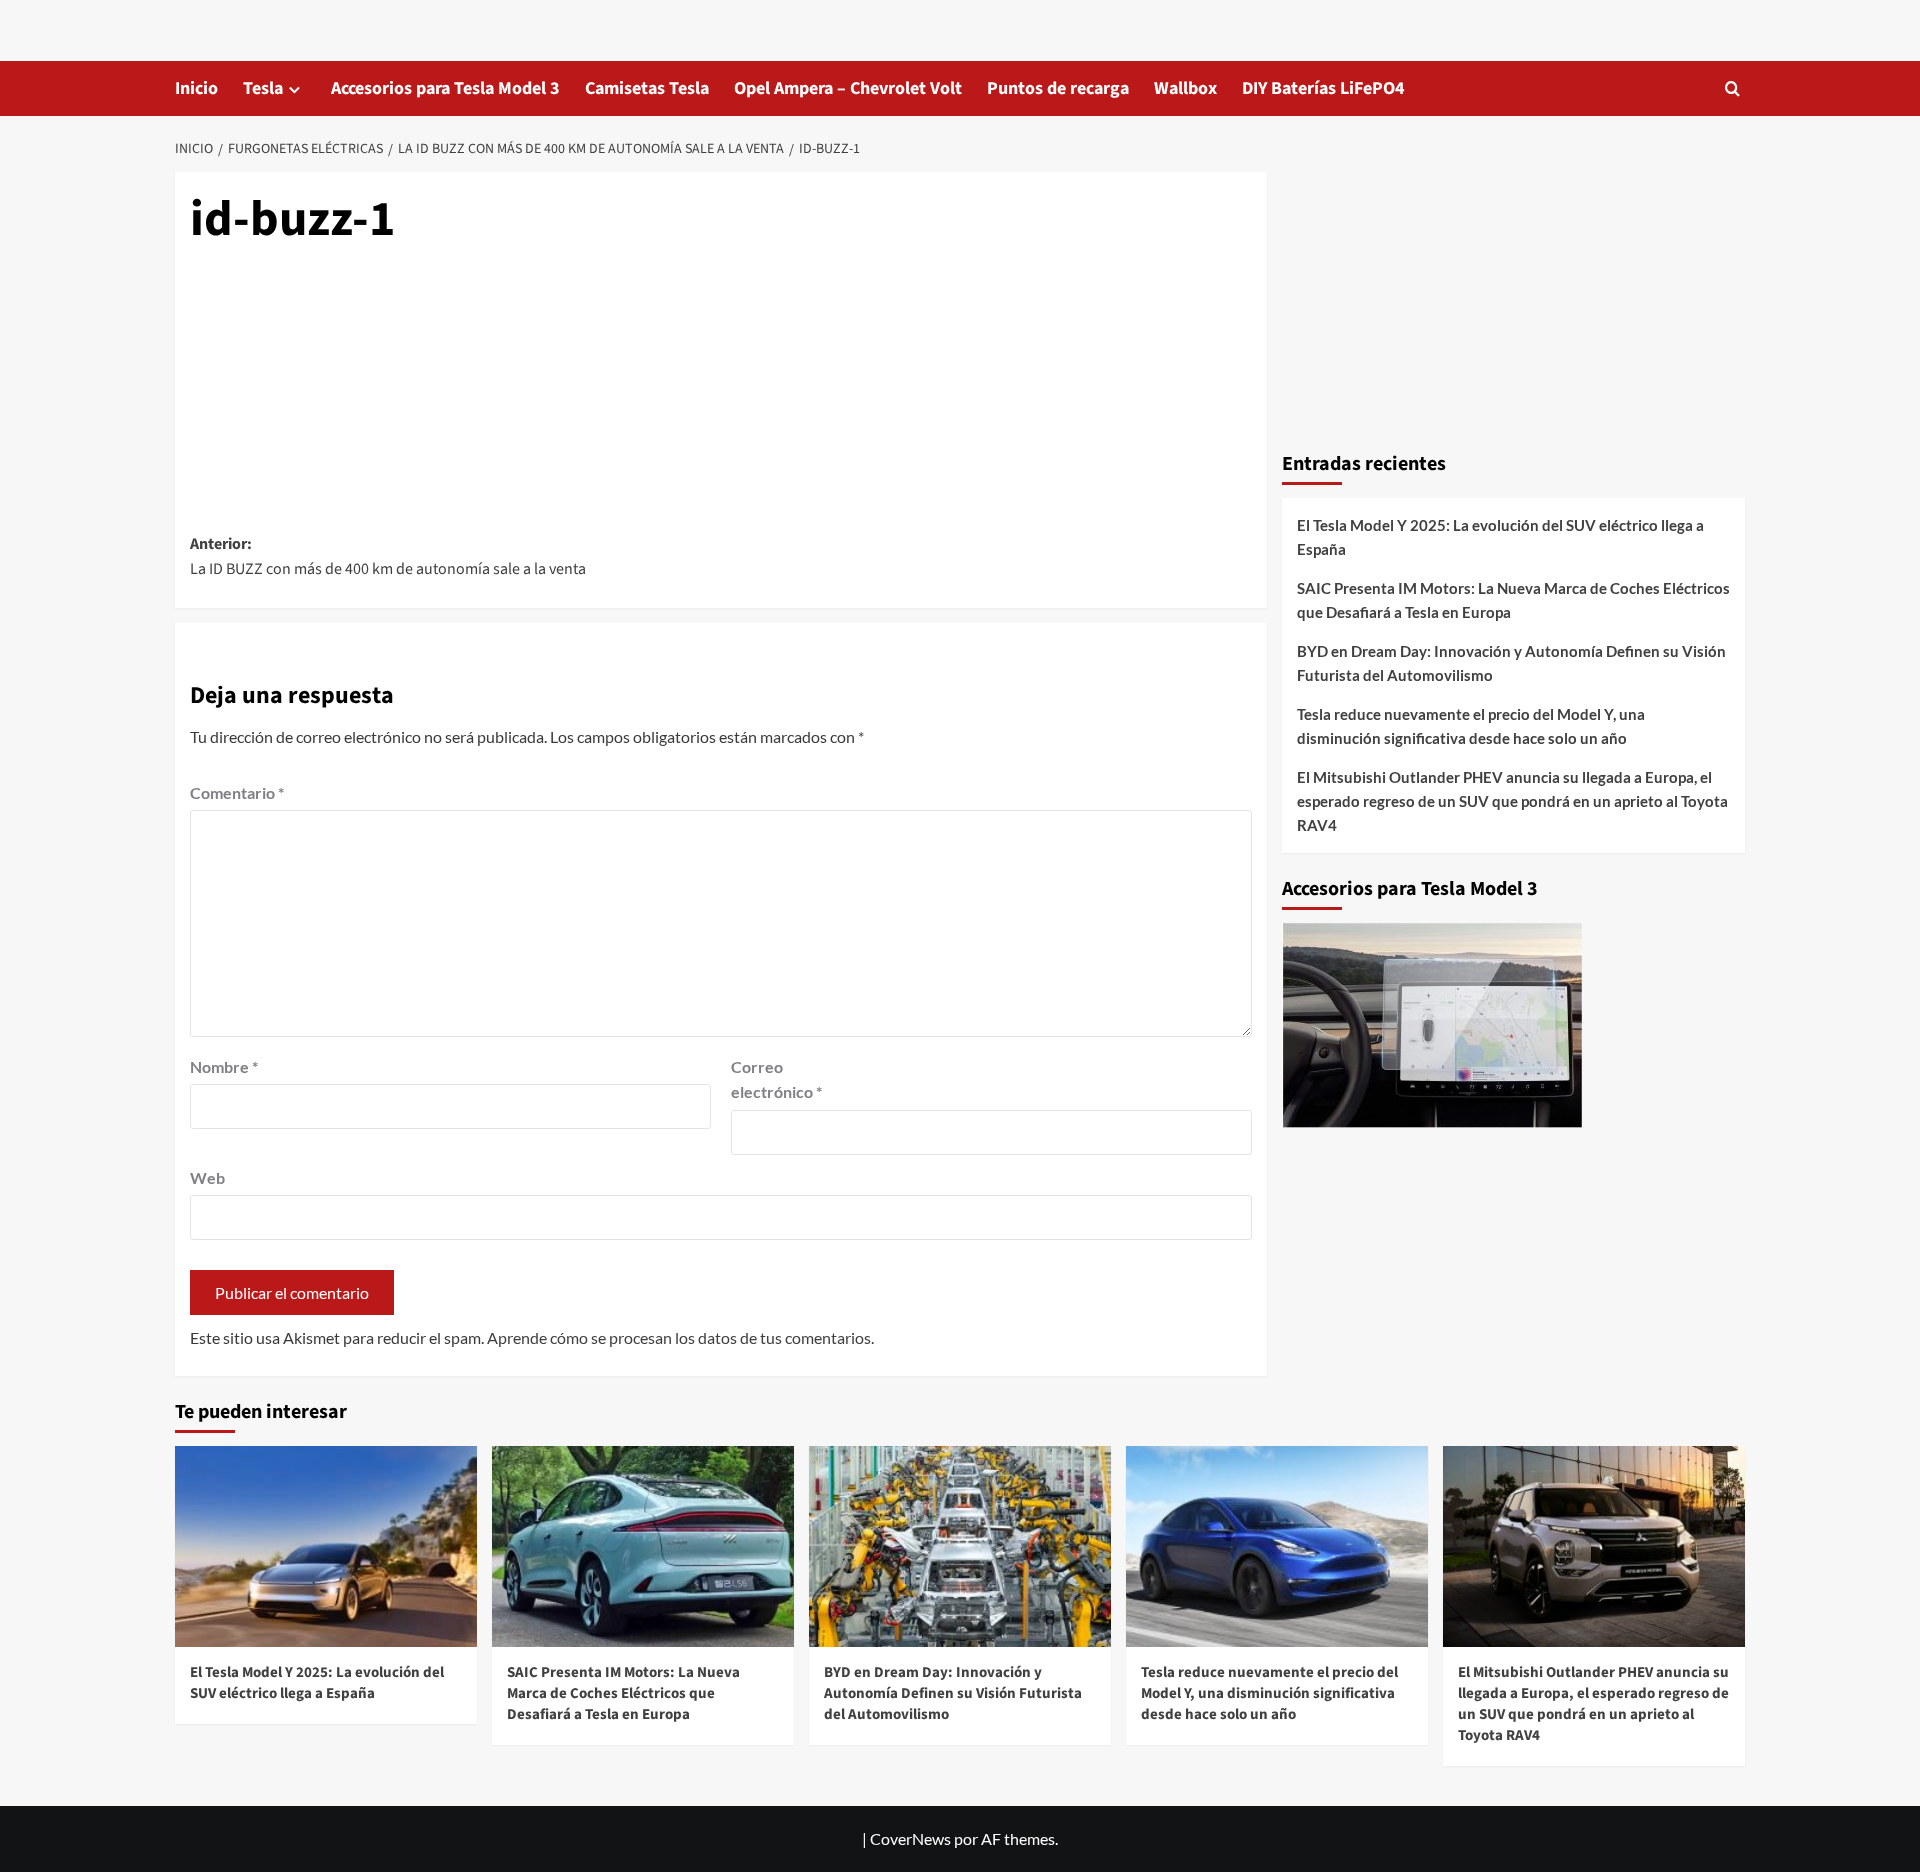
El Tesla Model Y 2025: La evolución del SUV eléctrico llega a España (1500, 537)
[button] (1732, 88)
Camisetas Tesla (647, 88)
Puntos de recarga (1058, 88)
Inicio (196, 88)
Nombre (224, 1066)
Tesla (263, 88)
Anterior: (388, 557)
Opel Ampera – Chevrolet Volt (848, 88)
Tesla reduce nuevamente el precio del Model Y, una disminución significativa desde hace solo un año (1471, 726)
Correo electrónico (776, 1079)
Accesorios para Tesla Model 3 (445, 88)
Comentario (237, 792)
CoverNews (910, 1838)
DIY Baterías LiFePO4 (1323, 88)
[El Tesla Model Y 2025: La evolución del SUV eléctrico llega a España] (326, 1546)
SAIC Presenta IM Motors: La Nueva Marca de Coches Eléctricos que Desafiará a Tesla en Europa (1513, 600)
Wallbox (1185, 88)
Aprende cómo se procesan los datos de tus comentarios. (680, 1337)
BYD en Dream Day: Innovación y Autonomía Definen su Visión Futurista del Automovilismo (1511, 663)
